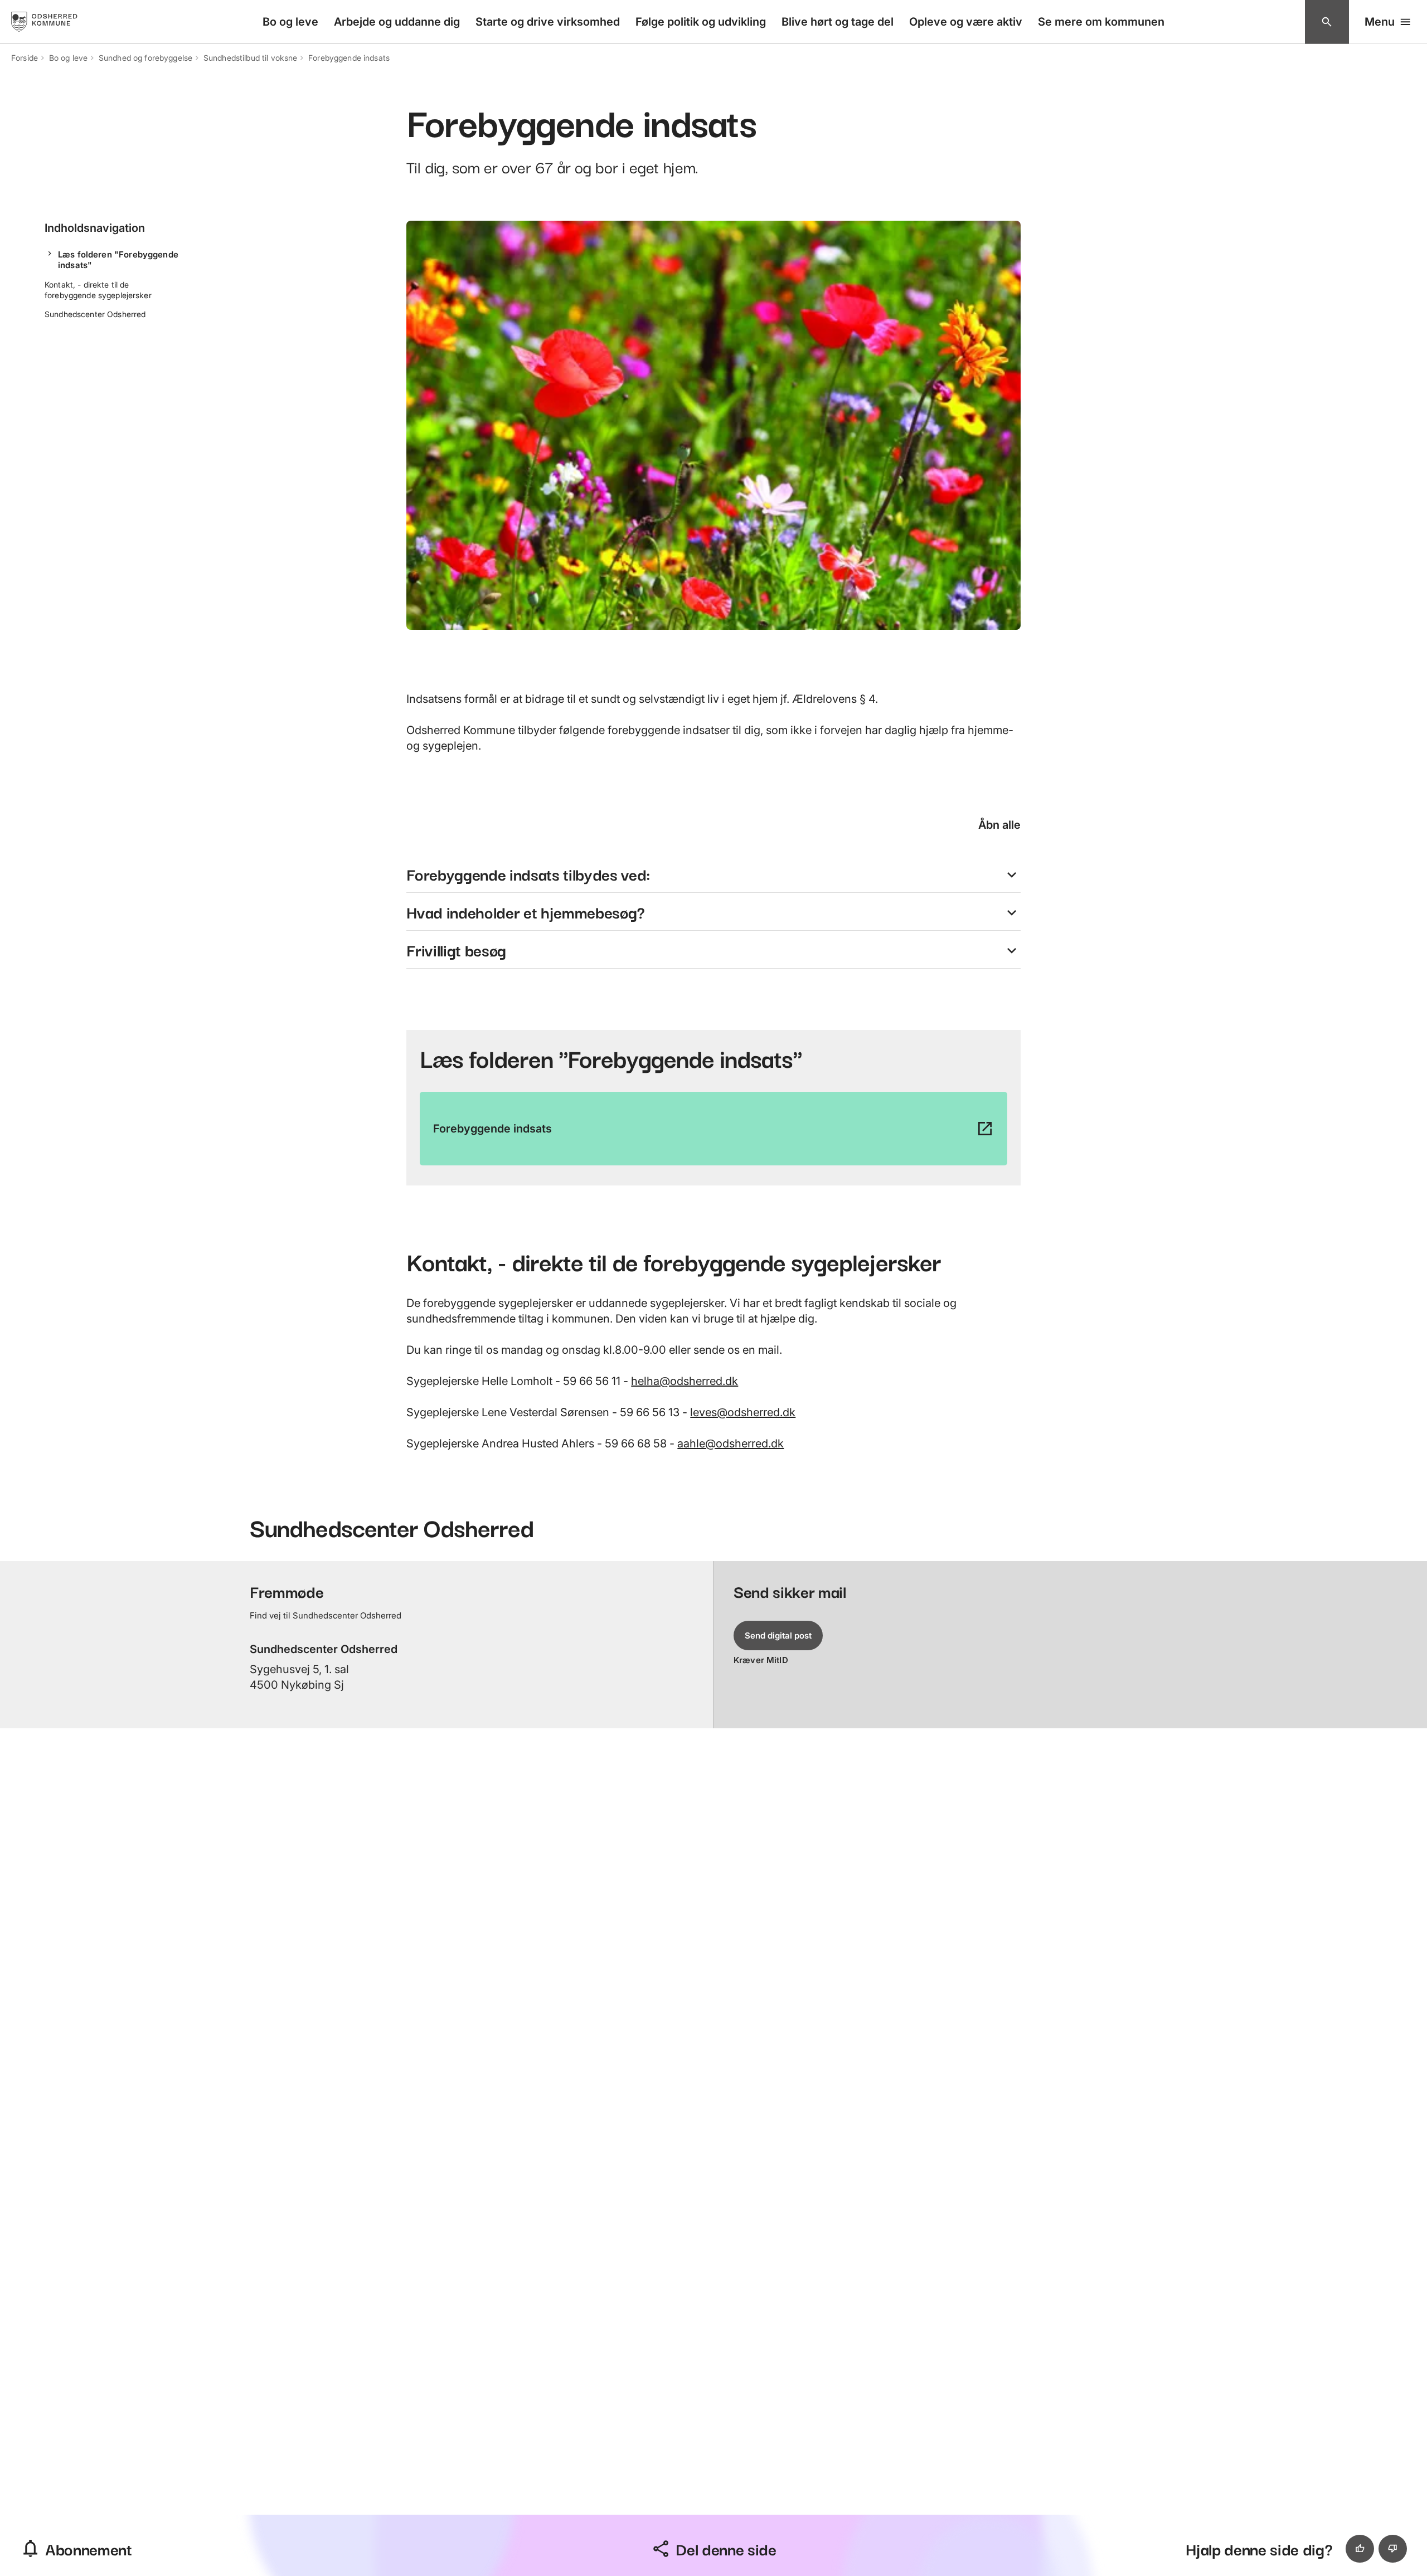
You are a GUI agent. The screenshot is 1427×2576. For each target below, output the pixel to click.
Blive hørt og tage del (838, 22)
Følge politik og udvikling (701, 22)
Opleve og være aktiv (966, 22)
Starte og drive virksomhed (548, 22)
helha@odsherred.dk (685, 1381)
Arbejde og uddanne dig (397, 22)
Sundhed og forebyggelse (145, 58)
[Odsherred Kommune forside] (55, 22)
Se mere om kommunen (1101, 22)
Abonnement (89, 2548)
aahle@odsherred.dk (731, 1443)
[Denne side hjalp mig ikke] (1393, 2549)
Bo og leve (290, 22)
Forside (25, 58)
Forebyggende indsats (349, 58)
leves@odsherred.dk (743, 1412)
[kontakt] (1327, 22)
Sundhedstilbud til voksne (251, 58)
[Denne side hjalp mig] (1360, 2549)
